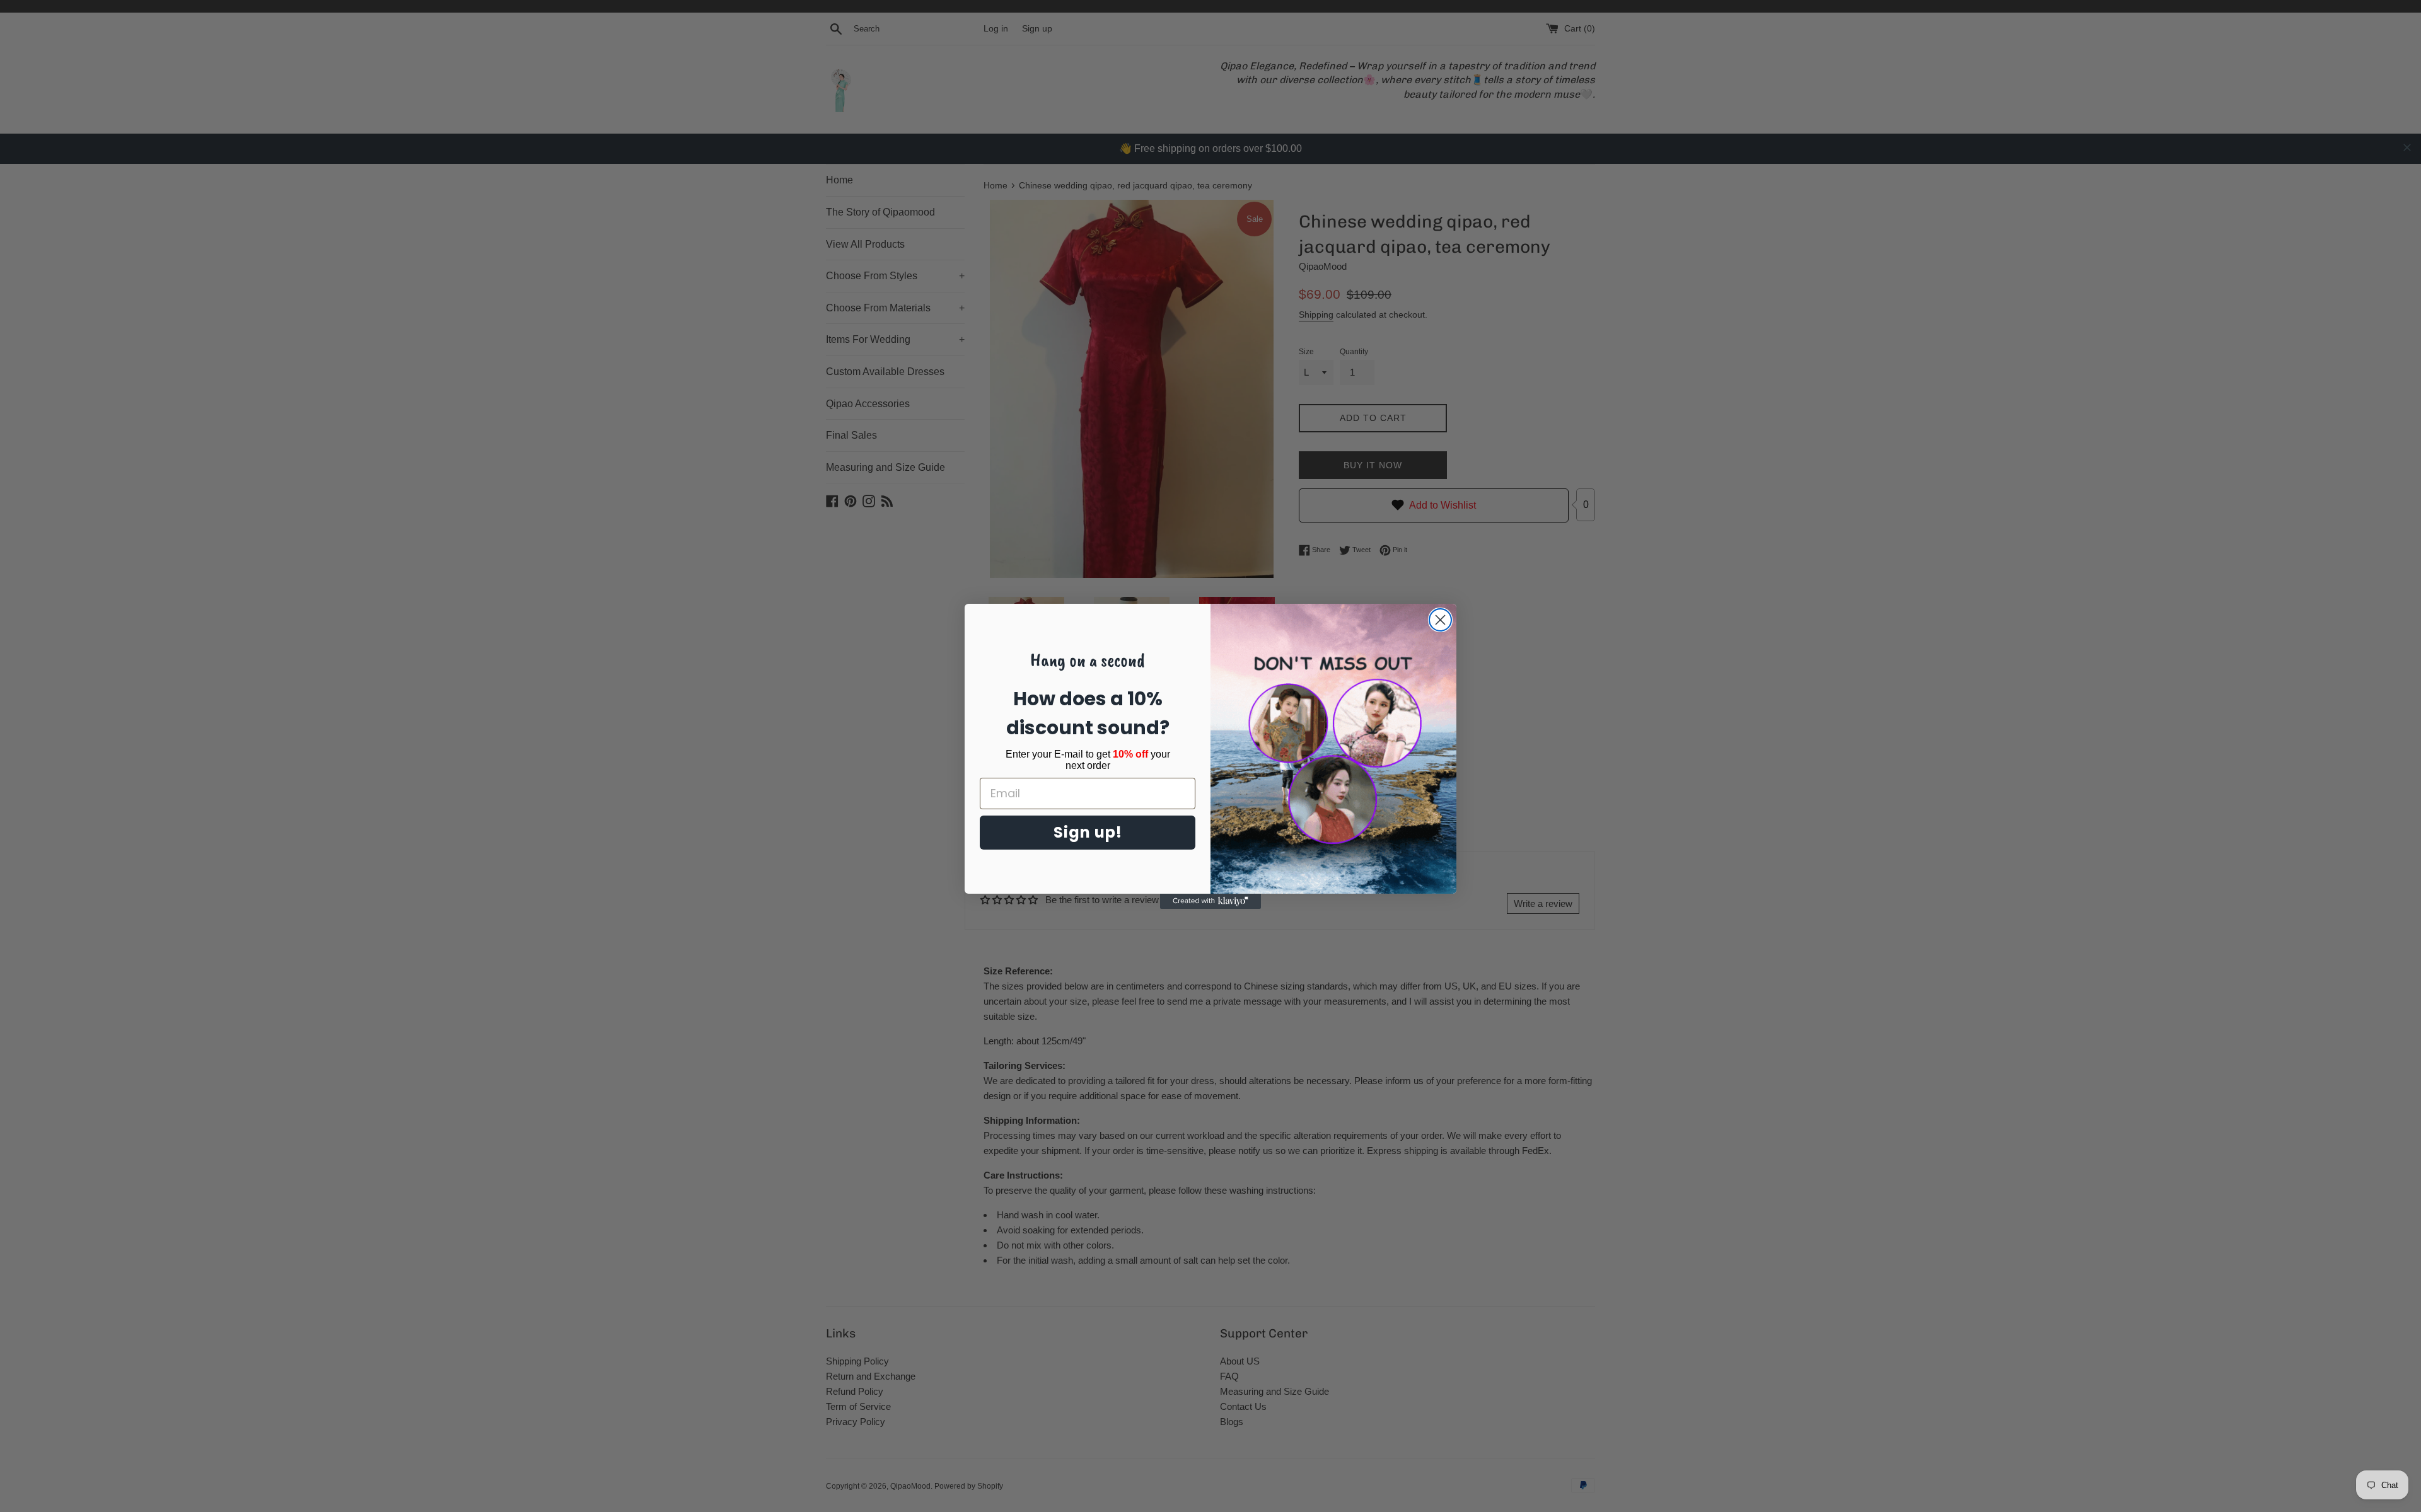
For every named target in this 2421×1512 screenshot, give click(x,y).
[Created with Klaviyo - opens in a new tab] (1210, 901)
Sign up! (1088, 832)
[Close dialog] (1440, 620)
